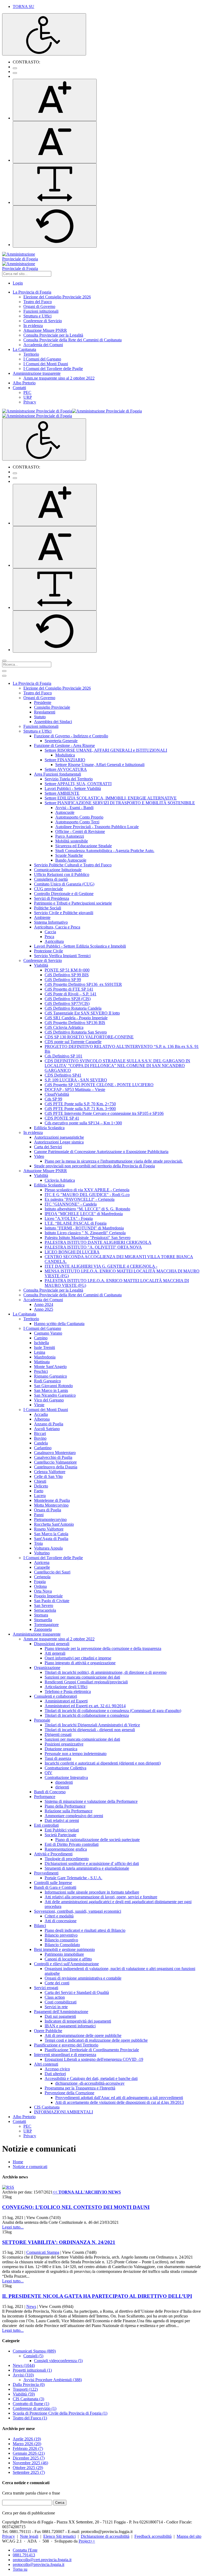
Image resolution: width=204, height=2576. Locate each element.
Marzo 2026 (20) (27, 2444)
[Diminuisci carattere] (55, 142)
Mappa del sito (189, 2536)
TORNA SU (24, 7)
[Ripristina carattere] (55, 227)
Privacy (8, 2536)
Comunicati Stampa (43, 2252)
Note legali (29, 2536)
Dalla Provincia (29, 2384)
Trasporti (25, 2389)
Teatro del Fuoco (30, 2418)
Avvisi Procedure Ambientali (53, 2380)
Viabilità (24, 2394)
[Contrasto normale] (15, 68)
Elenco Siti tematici (59, 2536)
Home (18, 2162)
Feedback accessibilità (153, 2536)
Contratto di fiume (31, 2404)
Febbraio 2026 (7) (28, 2448)
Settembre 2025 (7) (29, 2472)
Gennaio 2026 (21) (29, 2453)
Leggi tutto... (13, 2227)
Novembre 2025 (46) (30, 2463)
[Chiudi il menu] (4, 676)
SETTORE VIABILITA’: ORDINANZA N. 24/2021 (59, 2242)
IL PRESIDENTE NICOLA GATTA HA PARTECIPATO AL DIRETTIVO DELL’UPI (97, 2296)
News (31, 2306)
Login (18, 283)
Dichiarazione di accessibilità (105, 2536)
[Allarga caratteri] (55, 184)
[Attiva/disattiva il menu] (4, 671)
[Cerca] (4, 661)
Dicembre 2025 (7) (29, 2458)
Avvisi (23, 2375)
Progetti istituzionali (32, 2370)
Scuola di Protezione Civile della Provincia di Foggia (60, 2413)
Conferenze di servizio (35, 2408)
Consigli (33, 2356)
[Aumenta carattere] (55, 100)
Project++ (87, 2541)
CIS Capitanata (28, 2399)
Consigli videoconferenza (58, 2361)
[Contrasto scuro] (15, 73)
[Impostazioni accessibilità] (44, 34)
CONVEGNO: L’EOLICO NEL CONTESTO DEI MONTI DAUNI (76, 2207)
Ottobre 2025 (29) (28, 2468)
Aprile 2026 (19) (27, 2439)
